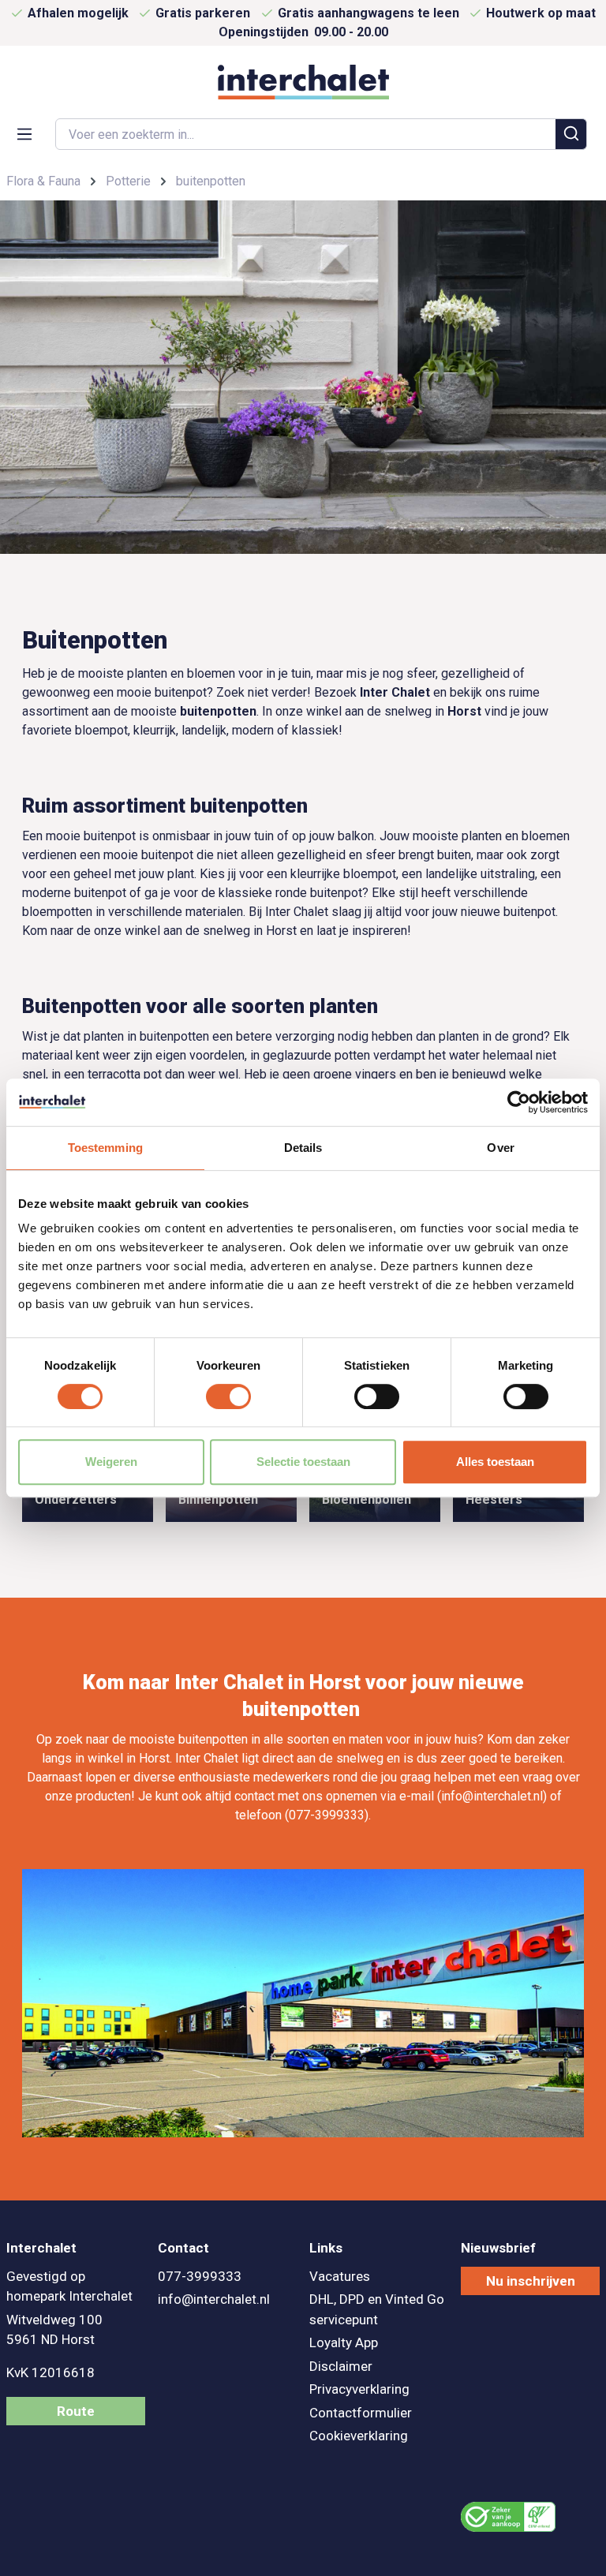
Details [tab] (303, 1148)
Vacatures (340, 2276)
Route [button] (76, 2411)
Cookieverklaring (359, 2436)
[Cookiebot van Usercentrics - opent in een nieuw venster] (519, 1102)
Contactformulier (361, 2413)
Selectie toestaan (303, 1462)
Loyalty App (344, 2342)
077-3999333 (200, 2276)
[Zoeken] (571, 134)
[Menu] (24, 133)
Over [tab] (500, 1148)
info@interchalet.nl (214, 2299)
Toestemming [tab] (105, 1148)
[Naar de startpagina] (303, 82)
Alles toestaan (495, 1462)
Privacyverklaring (359, 2389)
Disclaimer (341, 2366)
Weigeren (111, 1462)
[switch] (228, 1396)
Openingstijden (303, 32)
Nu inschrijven (531, 2281)
